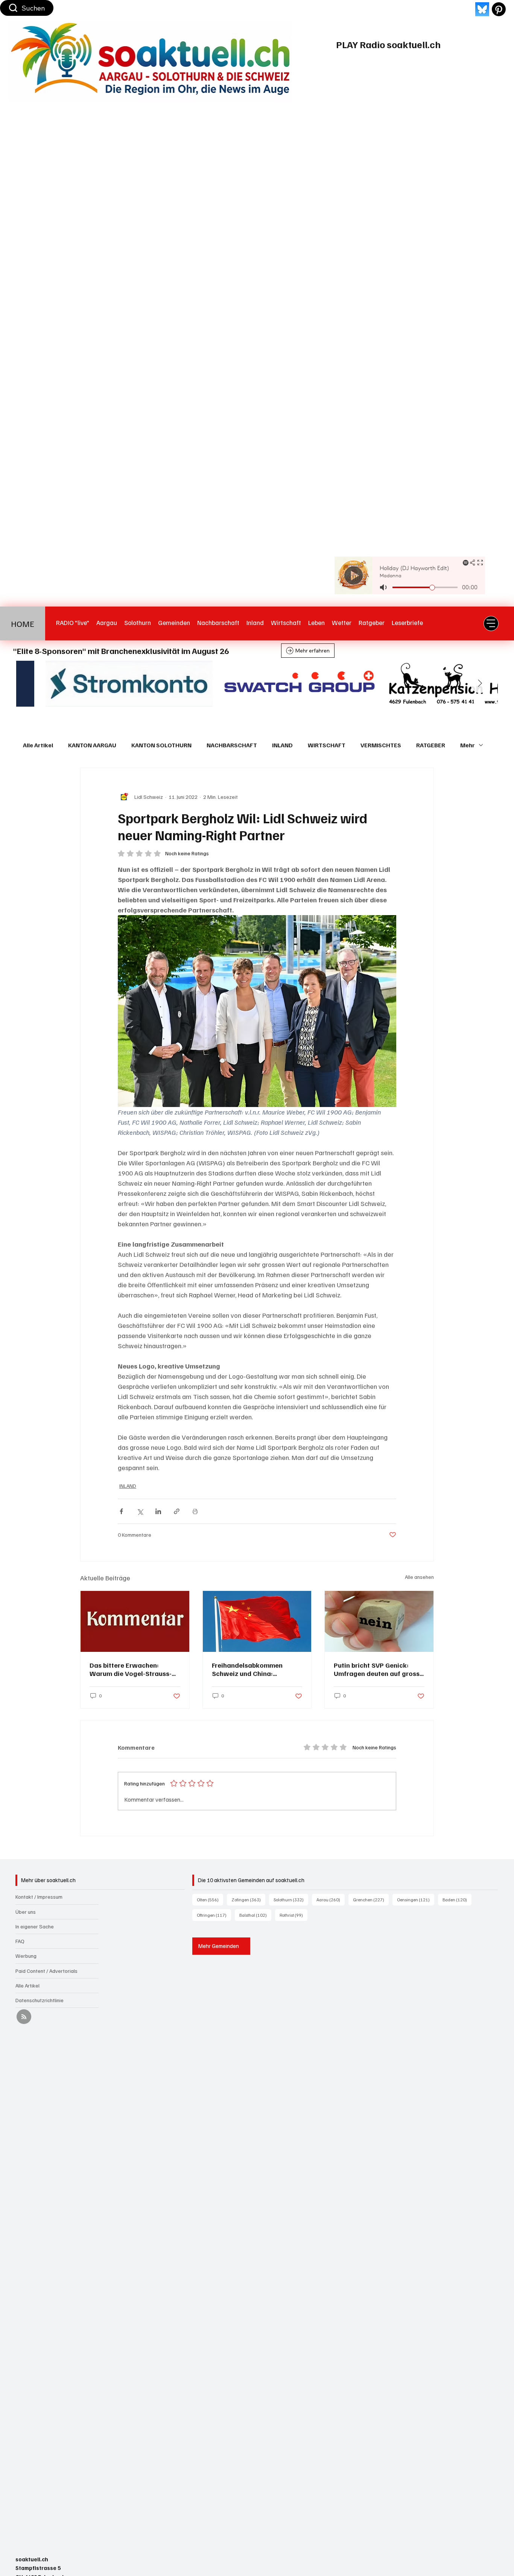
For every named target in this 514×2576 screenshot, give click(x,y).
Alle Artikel (38, 745)
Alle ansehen (419, 1577)
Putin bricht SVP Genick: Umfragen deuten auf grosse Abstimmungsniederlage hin (379, 1669)
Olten (210, 1899)
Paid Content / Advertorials (46, 1971)
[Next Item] (480, 684)
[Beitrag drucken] (195, 1511)
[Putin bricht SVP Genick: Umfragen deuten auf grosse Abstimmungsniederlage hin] (379, 1621)
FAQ (20, 1941)
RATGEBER (431, 745)
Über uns (26, 1912)
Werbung (26, 1956)
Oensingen (416, 1899)
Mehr (468, 745)
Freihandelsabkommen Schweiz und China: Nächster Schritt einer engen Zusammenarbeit (257, 1669)
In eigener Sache (35, 1926)
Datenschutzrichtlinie (40, 2000)
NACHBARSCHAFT (232, 745)
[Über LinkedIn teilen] (158, 1511)
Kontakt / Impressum (39, 1897)
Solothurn (291, 1899)
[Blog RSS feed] (24, 2017)
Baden (457, 1899)
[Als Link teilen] (177, 1511)
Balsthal (255, 1915)
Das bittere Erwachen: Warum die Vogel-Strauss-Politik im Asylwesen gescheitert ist (131, 1669)
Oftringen (214, 1915)
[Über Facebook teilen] (121, 1511)
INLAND (282, 745)
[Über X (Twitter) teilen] (140, 1511)
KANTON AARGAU (92, 745)
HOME (23, 623)
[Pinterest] (499, 9)
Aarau (331, 1899)
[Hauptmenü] (491, 623)
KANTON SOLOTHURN (161, 745)
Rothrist (293, 1915)
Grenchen (371, 1899)
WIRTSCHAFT (327, 745)
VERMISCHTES (381, 745)
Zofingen (248, 1899)
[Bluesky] (482, 9)
